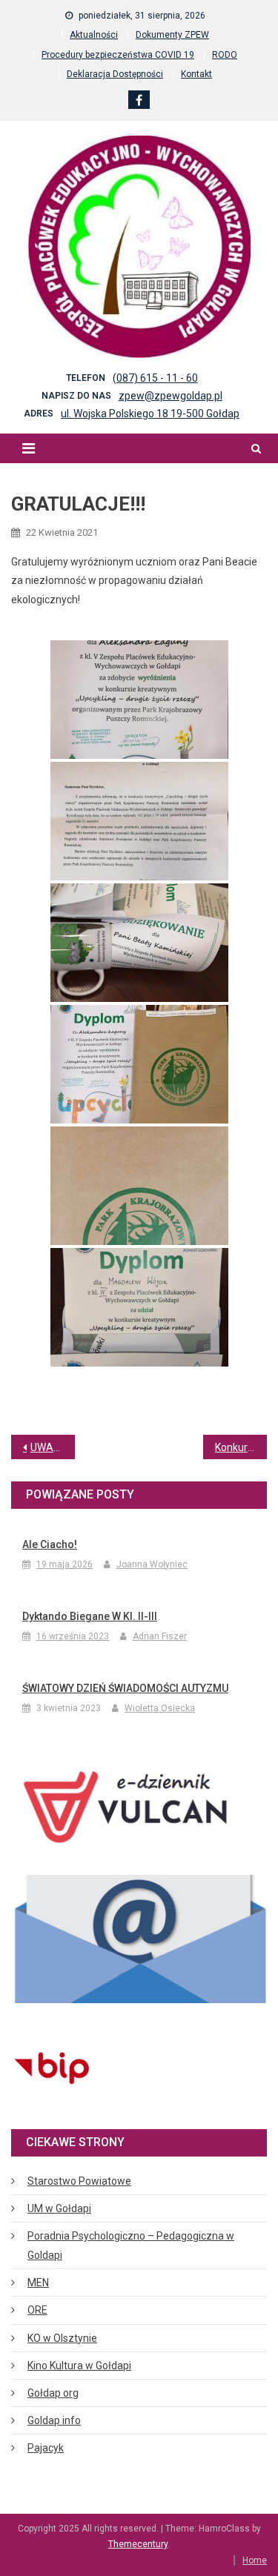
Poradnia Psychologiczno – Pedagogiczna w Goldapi (131, 2245)
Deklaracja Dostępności (115, 74)
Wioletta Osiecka (160, 1708)
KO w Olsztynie (62, 2338)
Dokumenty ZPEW (172, 35)
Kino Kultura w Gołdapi (79, 2366)
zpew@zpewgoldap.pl (171, 396)
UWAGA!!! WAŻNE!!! (53, 1447)
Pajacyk (46, 2448)
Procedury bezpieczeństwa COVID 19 (118, 55)
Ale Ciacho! (50, 1544)
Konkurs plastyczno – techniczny (241, 1447)
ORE (37, 2310)
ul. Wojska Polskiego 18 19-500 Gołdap (150, 414)
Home (255, 2560)
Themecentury (138, 2544)
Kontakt (196, 74)
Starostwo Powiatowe (79, 2181)
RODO (225, 55)
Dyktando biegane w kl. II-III (90, 1616)
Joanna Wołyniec (152, 1564)
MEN (38, 2283)
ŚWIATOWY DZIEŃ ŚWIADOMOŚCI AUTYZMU (125, 1688)
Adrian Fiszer (160, 1636)
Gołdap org (53, 2393)
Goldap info (54, 2420)
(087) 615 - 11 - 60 (155, 378)
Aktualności (94, 35)
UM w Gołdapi (59, 2208)
